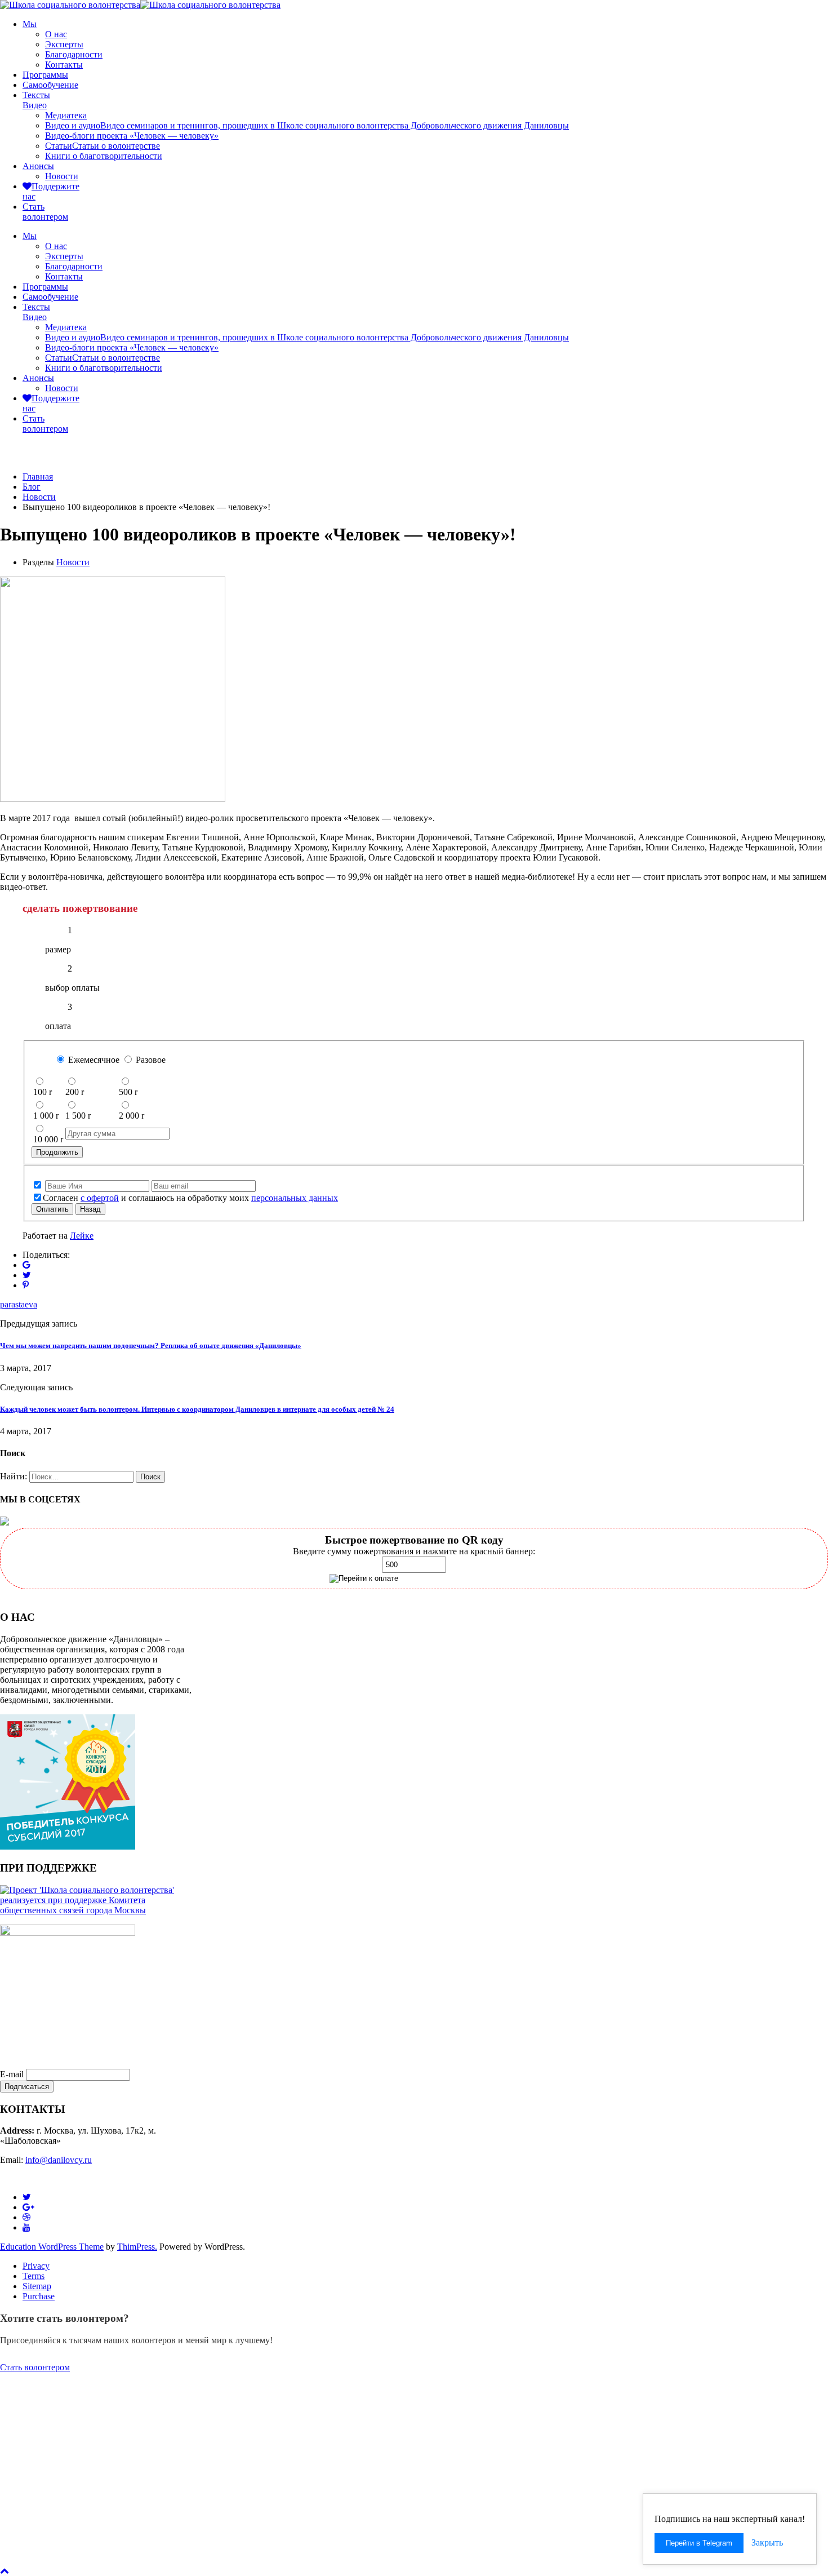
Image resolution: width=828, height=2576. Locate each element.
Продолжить (57, 1152)
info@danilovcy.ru (59, 2160)
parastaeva (19, 1304)
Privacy (36, 2266)
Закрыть (767, 2542)
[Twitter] (27, 1275)
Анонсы (38, 166)
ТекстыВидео (36, 100)
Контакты (64, 65)
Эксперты (64, 44)
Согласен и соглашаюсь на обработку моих (190, 1198)
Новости (62, 176)
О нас (56, 34)
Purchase (39, 2296)
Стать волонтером (35, 2367)
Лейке (82, 1236)
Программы (45, 75)
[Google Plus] (26, 1265)
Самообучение (50, 85)
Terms (34, 2276)
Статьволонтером (45, 212)
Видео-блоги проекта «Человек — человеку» (132, 136)
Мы (30, 24)
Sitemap (37, 2286)
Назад (90, 1209)
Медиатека (66, 115)
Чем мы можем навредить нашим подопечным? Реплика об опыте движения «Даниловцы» (151, 1345)
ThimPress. (137, 2247)
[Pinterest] (26, 1285)
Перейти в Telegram (699, 2543)
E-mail (12, 2074)
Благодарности (74, 54)
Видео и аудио (307, 125)
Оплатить (52, 1209)
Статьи (103, 146)
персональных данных (295, 1198)
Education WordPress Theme (52, 2247)
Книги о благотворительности (104, 156)
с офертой (100, 1198)
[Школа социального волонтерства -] (70, 5)
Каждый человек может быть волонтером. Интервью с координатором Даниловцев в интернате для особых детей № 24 (197, 1409)
